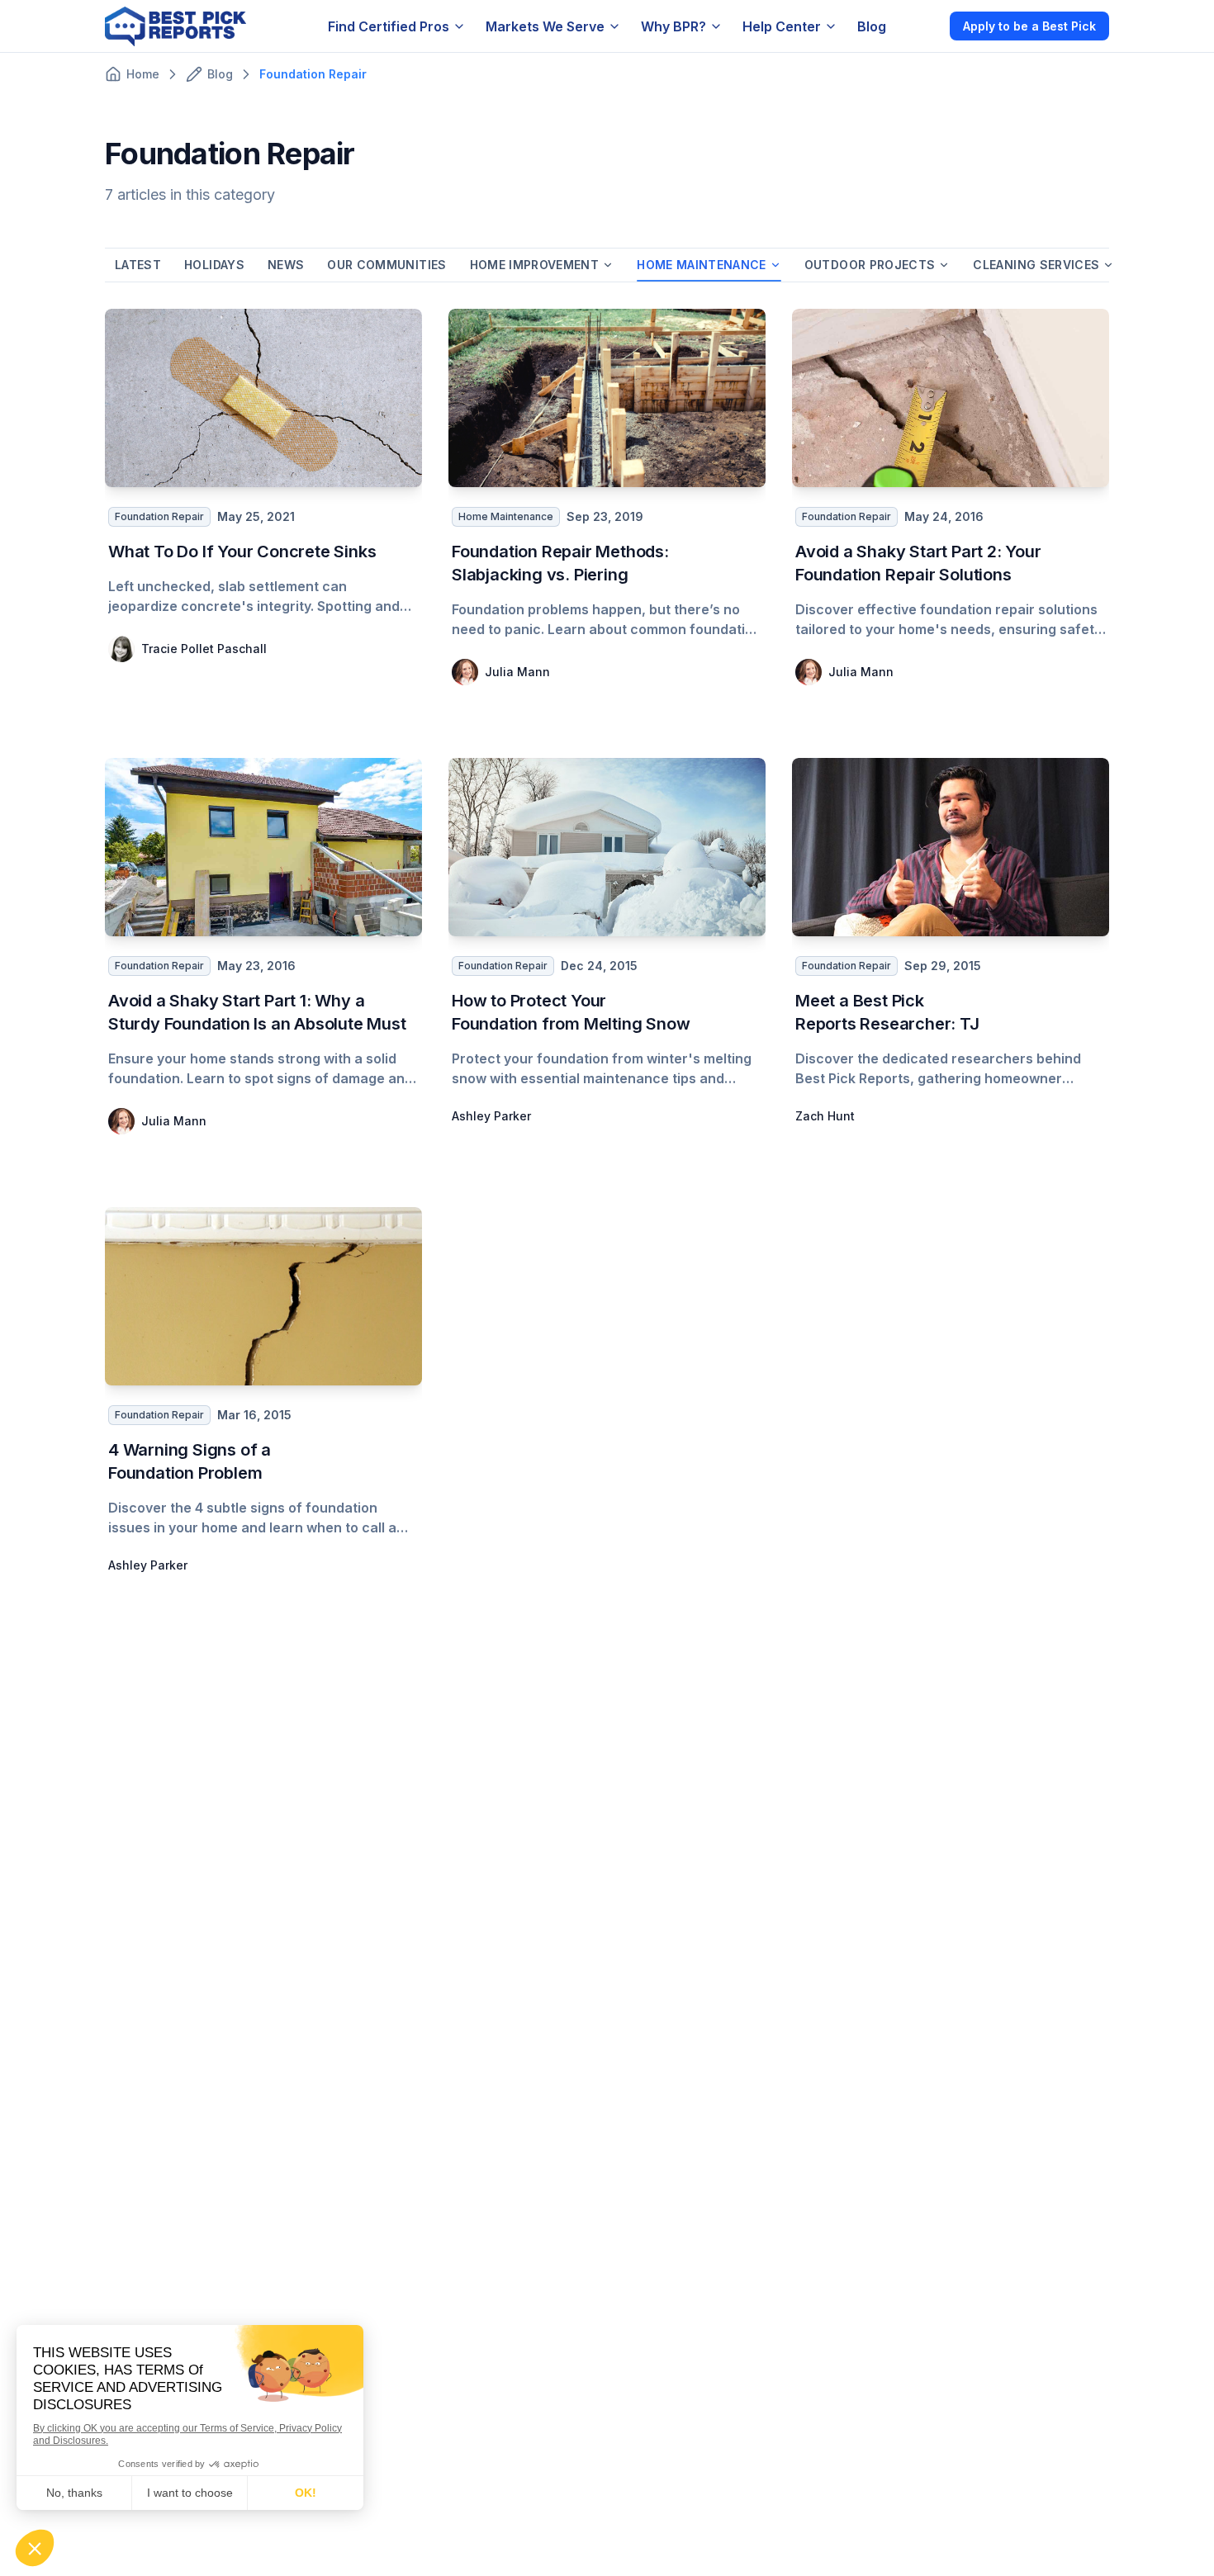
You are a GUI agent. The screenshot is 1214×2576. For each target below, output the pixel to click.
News (286, 265)
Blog (872, 26)
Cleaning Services (1036, 265)
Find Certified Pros (389, 26)
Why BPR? (673, 26)
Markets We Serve (545, 26)
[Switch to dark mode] (923, 26)
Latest (138, 265)
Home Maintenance (702, 265)
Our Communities (386, 265)
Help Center (782, 26)
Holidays (214, 265)
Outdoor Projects (870, 265)
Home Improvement (535, 265)
